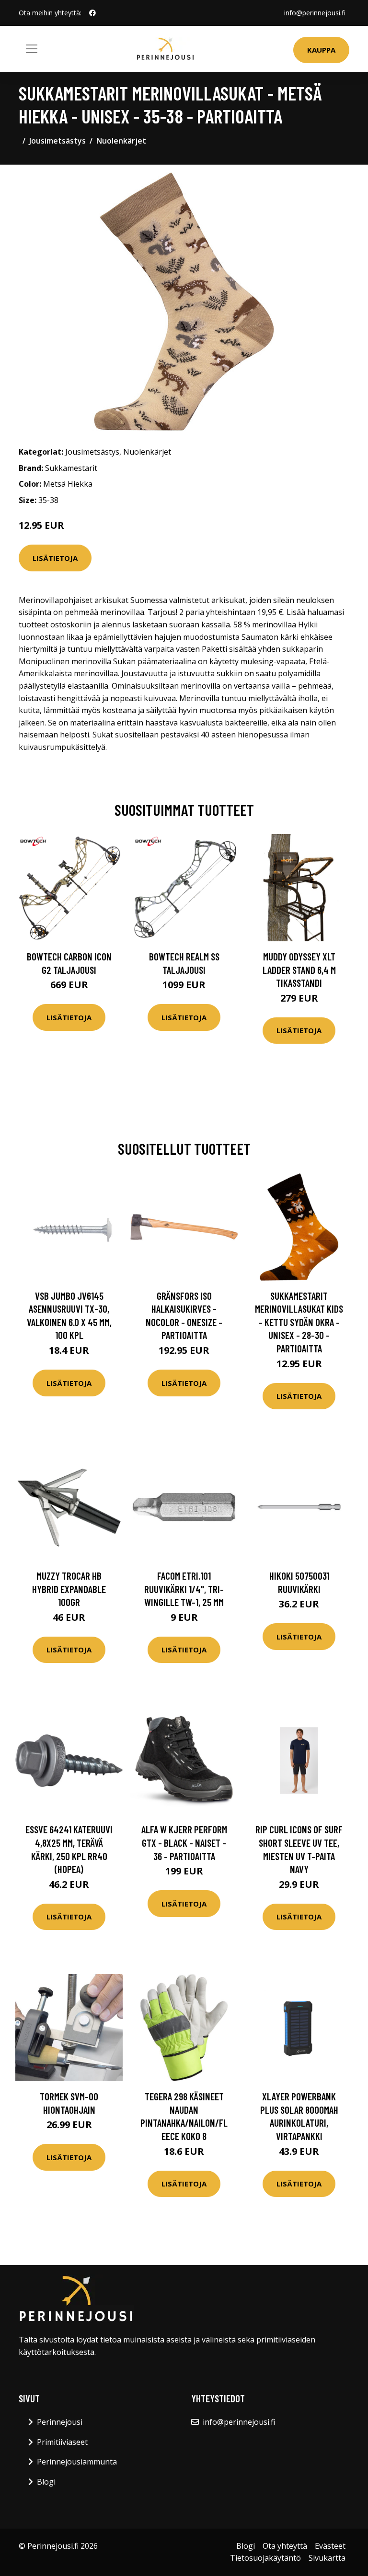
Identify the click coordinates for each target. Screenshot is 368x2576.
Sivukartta (327, 2558)
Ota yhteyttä (285, 2546)
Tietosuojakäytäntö (265, 2558)
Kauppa (321, 50)
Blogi (46, 2482)
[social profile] (92, 13)
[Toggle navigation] (32, 49)
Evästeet (330, 2546)
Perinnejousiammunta (77, 2462)
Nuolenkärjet (121, 141)
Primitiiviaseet (62, 2442)
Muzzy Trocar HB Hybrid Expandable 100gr (69, 1589)
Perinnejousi (60, 2422)
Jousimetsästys (57, 141)
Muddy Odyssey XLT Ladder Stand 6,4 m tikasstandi (299, 970)
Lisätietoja (55, 558)
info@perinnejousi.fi (315, 13)
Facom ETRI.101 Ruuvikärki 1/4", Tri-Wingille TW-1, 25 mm (184, 1589)
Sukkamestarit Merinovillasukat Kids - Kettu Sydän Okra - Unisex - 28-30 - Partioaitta (299, 1322)
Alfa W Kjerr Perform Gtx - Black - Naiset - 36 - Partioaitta (184, 1842)
